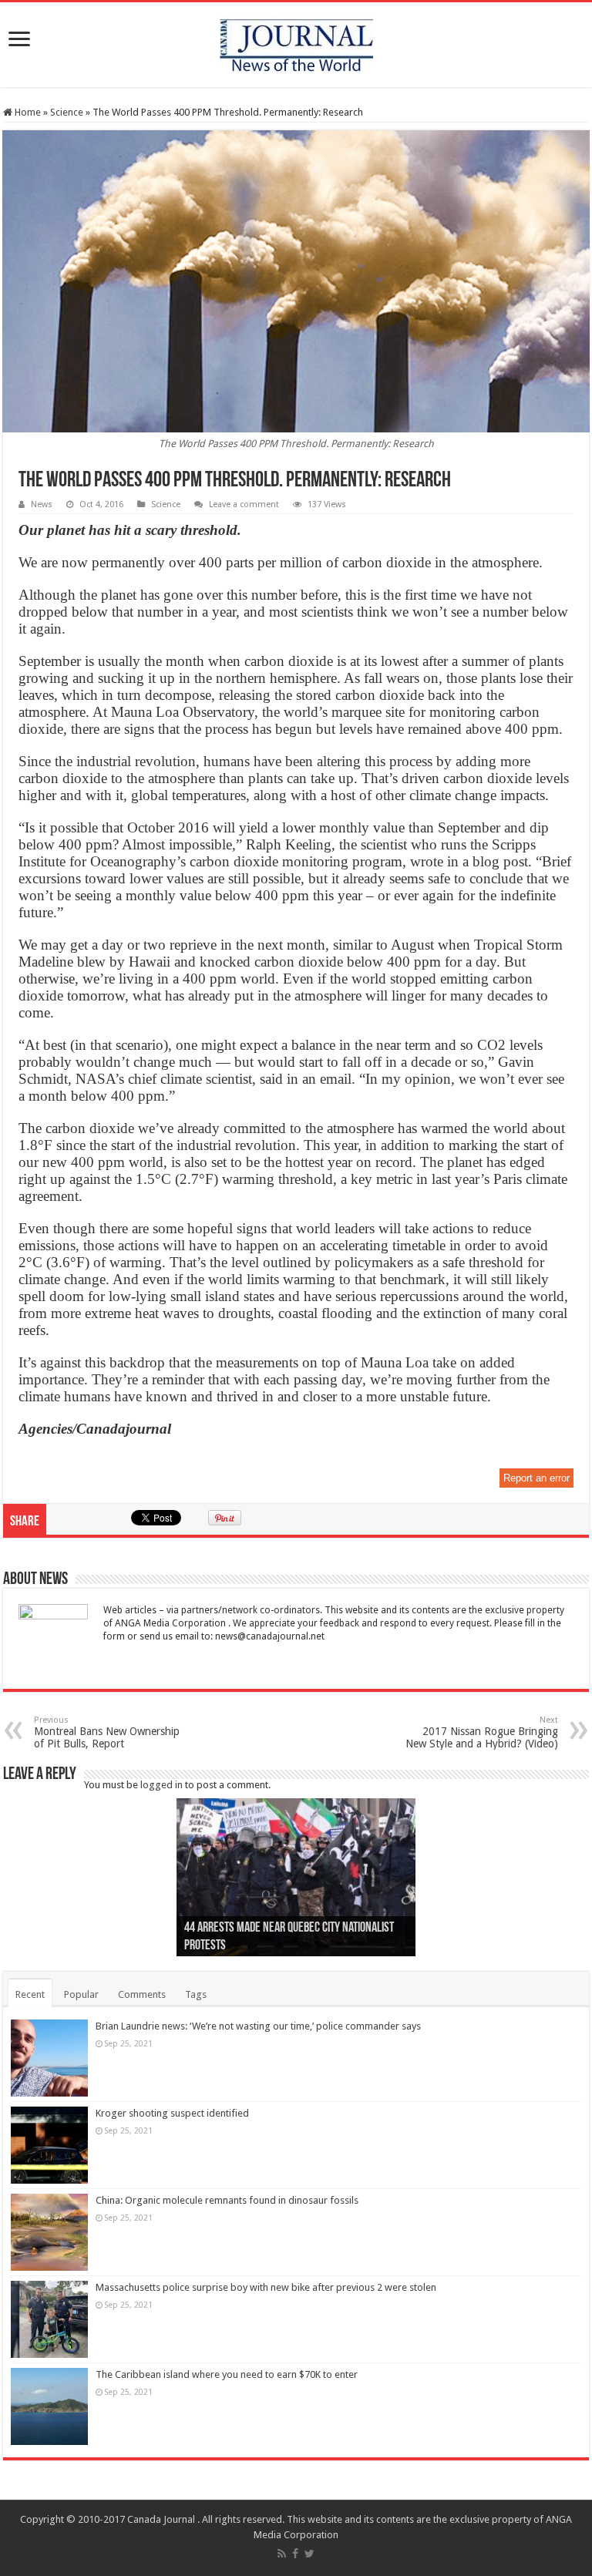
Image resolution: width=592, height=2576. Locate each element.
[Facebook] (295, 2554)
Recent (30, 1994)
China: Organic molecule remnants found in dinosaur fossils (227, 2200)
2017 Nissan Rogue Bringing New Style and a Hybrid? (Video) (482, 1732)
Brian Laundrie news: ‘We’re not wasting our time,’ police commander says (258, 2026)
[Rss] (282, 2554)
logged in (161, 1785)
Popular (81, 1994)
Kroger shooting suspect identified (172, 2113)
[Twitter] (309, 2554)
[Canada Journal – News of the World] (296, 42)
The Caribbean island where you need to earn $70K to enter (227, 2374)
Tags (196, 1994)
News (42, 504)
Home (27, 112)
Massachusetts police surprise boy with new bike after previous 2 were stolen (266, 2287)
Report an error (536, 1478)
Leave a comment (244, 504)
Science (67, 112)
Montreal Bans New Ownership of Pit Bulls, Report (107, 1732)
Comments (142, 1994)
